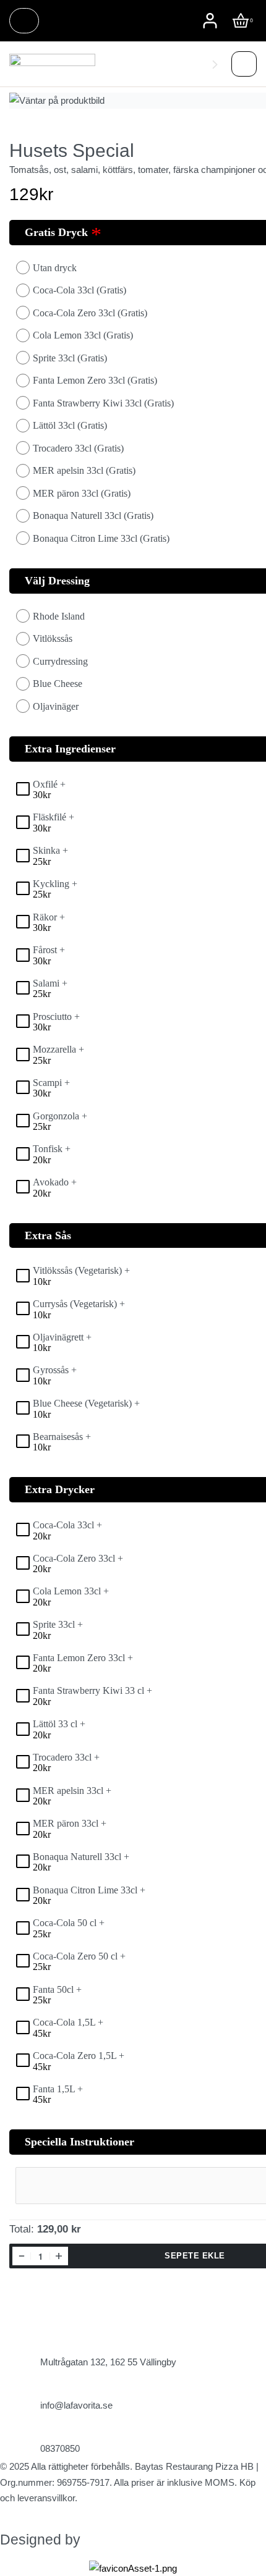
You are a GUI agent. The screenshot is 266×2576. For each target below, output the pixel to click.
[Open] (244, 65)
